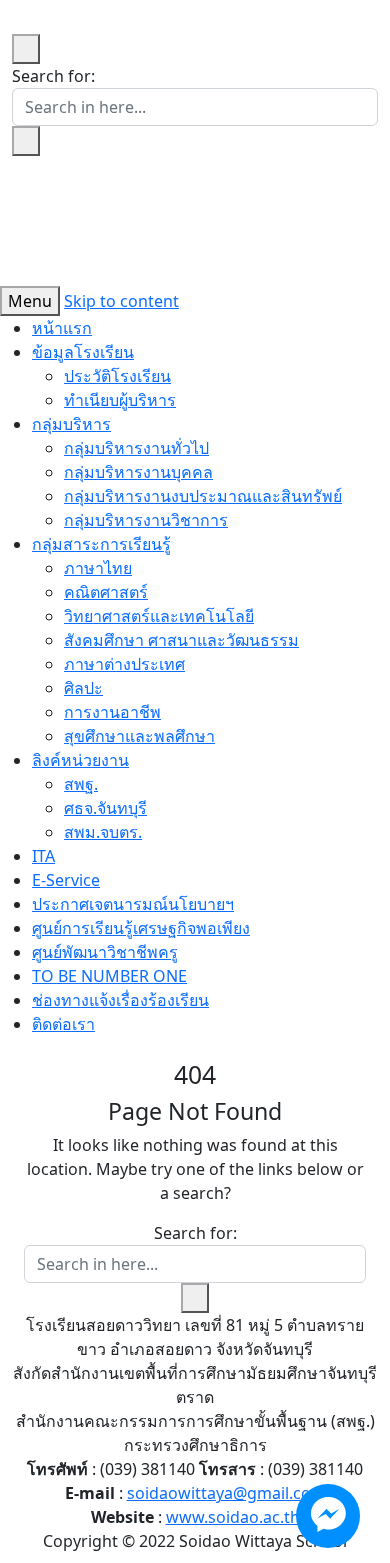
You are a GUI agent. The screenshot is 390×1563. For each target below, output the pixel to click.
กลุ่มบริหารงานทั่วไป (136, 448)
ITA (43, 856)
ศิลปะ (83, 688)
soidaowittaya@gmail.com (226, 1493)
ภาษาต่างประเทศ (124, 664)
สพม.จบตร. (103, 832)
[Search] (26, 141)
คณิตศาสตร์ (106, 592)
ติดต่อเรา (63, 1024)
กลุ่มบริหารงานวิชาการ (146, 520)
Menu (30, 301)
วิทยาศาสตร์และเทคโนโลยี (159, 616)
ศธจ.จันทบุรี (105, 808)
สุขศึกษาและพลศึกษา (139, 736)
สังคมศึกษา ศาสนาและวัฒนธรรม (181, 640)
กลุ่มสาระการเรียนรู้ (101, 544)
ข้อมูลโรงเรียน (83, 352)
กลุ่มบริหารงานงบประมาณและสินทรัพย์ (203, 496)
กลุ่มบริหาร (71, 424)
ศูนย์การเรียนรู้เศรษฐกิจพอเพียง (141, 928)
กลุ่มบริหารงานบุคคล (138, 472)
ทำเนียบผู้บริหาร (120, 400)
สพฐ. (81, 784)
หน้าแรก (62, 328)
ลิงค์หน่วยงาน (80, 760)
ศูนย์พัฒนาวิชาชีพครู (105, 952)
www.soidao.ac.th (233, 1517)
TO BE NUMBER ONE (109, 976)
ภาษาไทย (98, 568)
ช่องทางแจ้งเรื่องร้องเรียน (120, 1000)
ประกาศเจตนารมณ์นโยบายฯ (133, 904)
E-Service (66, 880)
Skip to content (121, 301)
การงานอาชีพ (112, 712)
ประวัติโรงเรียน (117, 376)
